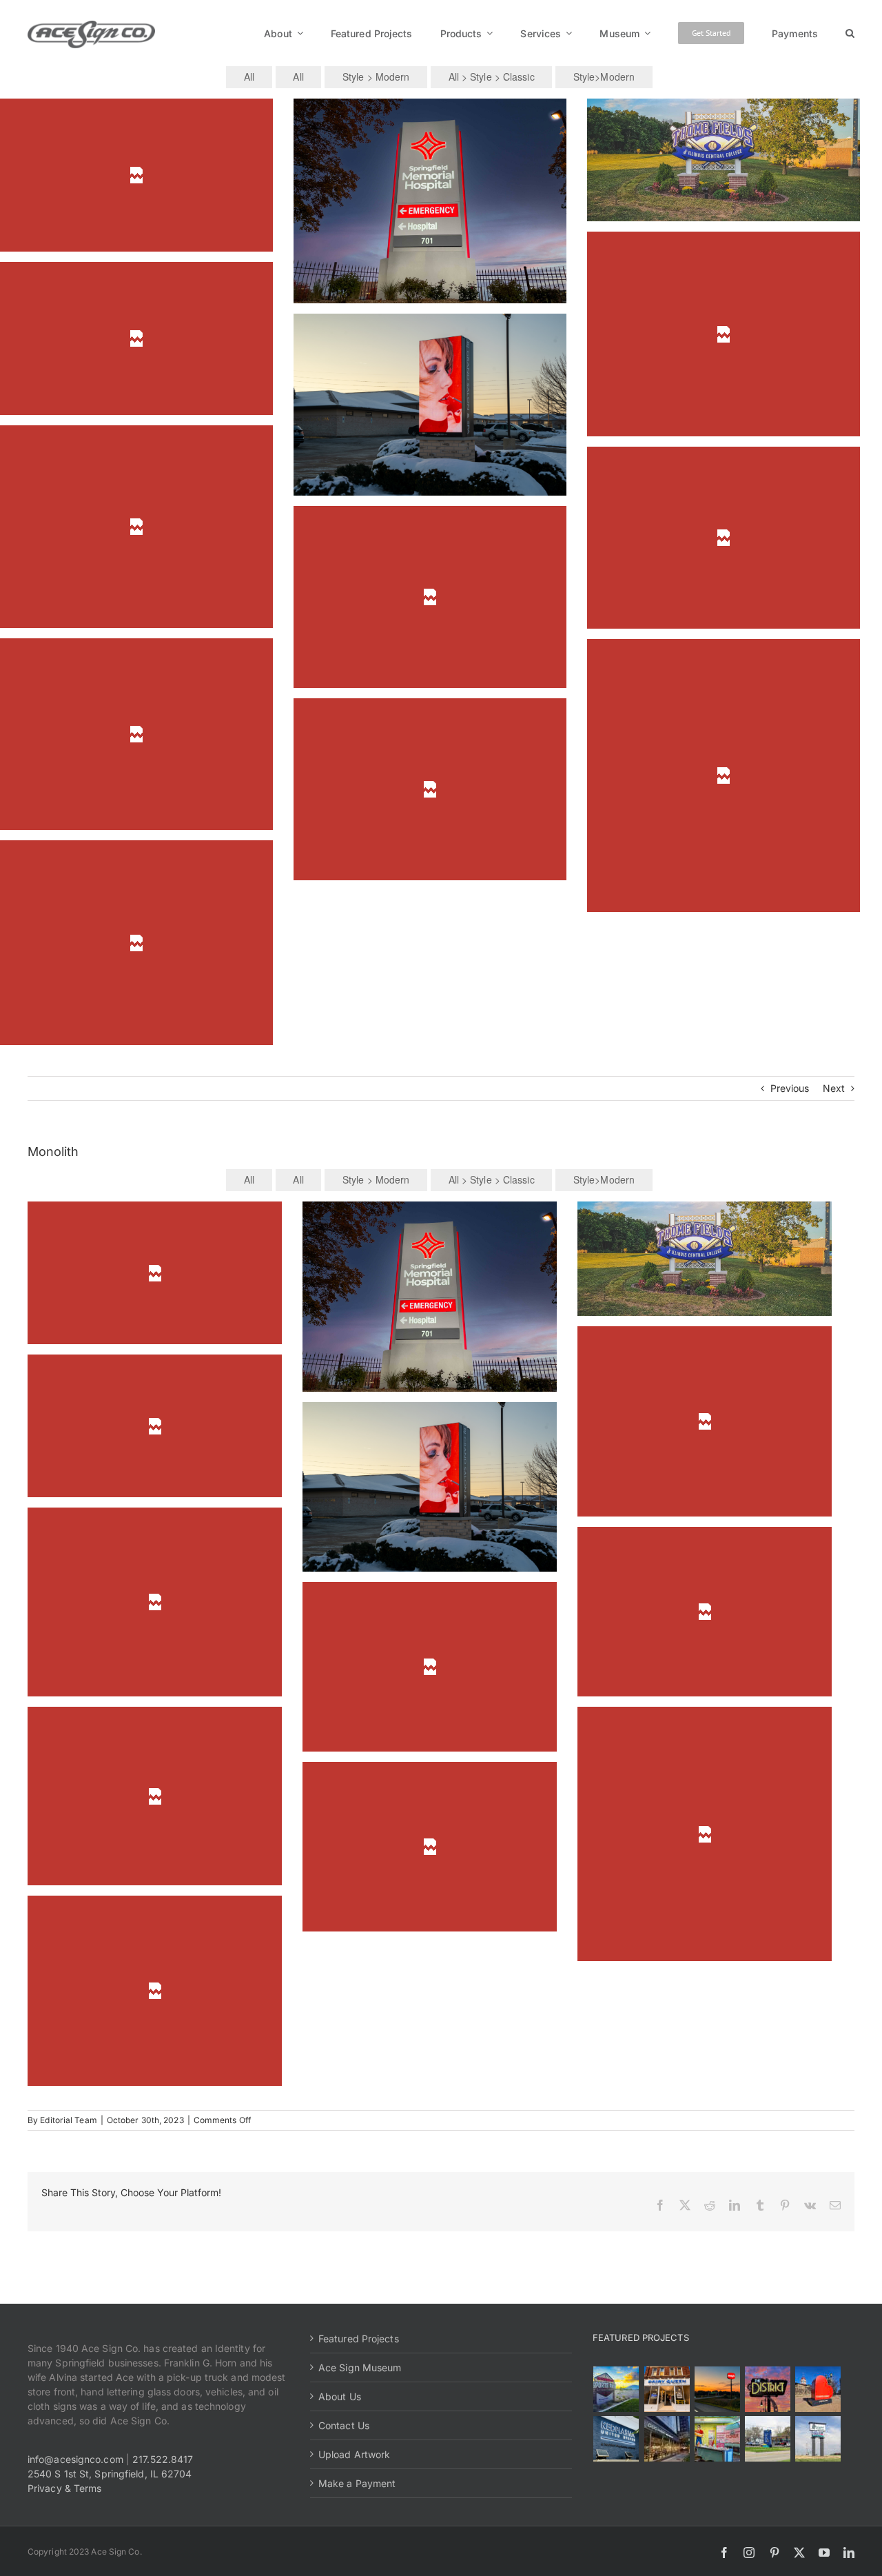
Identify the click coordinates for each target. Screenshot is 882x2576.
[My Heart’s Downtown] (818, 2389)
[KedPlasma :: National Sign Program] (616, 2439)
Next (834, 1088)
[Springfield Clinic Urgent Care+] (767, 2439)
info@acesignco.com (75, 2459)
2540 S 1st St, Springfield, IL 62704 (110, 2474)
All (249, 77)
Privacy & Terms (65, 2488)
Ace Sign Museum (360, 2367)
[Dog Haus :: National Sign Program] (667, 2439)
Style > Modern (376, 77)
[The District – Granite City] (767, 2389)
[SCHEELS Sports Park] (616, 2389)
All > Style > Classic (492, 77)
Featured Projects (359, 2339)
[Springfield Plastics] (818, 2439)
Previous (790, 1088)
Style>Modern (604, 77)
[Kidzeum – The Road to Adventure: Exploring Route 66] (717, 2439)
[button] (850, 33)
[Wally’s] (717, 2389)
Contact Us (344, 2425)
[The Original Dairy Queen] (667, 2389)
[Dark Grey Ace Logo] (91, 25)
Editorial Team (68, 2120)
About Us (340, 2396)
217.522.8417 (163, 2459)
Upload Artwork (354, 2454)
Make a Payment (357, 2483)
